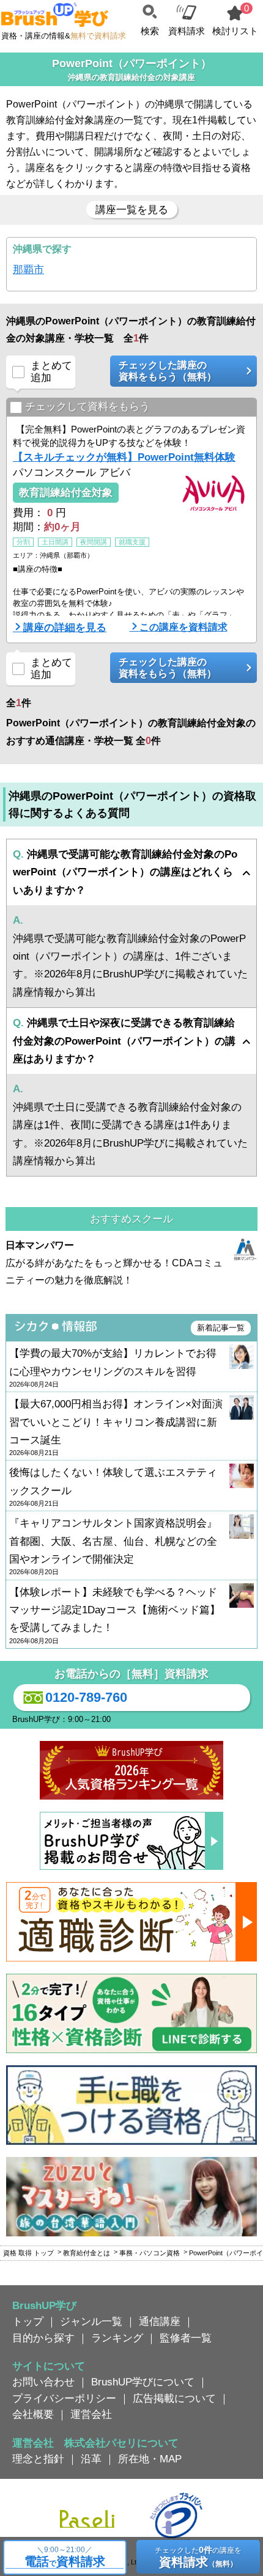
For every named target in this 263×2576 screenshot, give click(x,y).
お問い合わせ (43, 2382)
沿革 (91, 2459)
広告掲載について (174, 2398)
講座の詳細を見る (65, 627)
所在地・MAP (150, 2459)
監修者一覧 (186, 2338)
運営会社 (91, 2414)
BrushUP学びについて (143, 2382)
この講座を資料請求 (183, 627)
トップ (28, 2321)
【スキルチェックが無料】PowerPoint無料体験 (124, 457)
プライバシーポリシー (64, 2398)
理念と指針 (38, 2459)
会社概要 (33, 2414)
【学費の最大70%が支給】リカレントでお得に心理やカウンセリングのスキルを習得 (113, 1368)
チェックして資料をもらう (87, 407)
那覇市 (28, 269)
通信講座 (160, 2321)
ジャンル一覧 (91, 2321)
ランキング (117, 2338)
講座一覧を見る (132, 210)
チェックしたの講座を (198, 2557)
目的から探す (43, 2338)
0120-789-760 (86, 1697)
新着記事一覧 (221, 1328)
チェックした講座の (168, 371)
